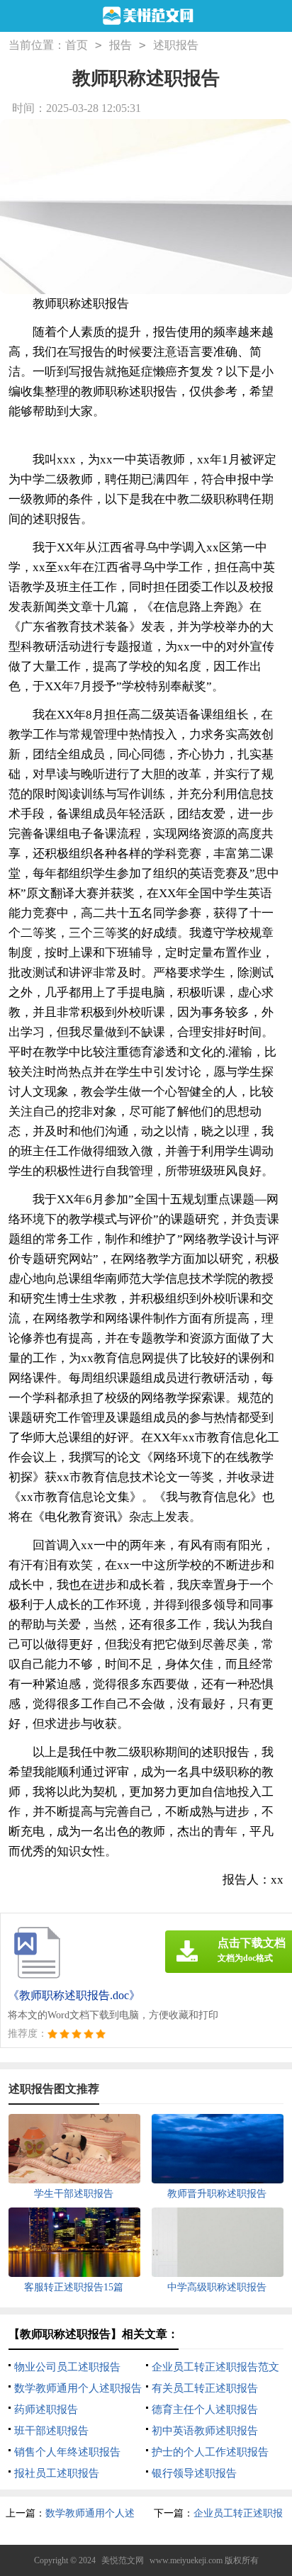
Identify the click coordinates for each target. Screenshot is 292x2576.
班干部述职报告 (51, 2431)
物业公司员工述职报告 (67, 2367)
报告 (120, 45)
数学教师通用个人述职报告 (78, 2388)
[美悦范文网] (146, 17)
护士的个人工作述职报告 (210, 2452)
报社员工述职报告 (57, 2473)
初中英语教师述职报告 (205, 2431)
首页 (77, 45)
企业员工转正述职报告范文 (215, 2367)
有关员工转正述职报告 (205, 2388)
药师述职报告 (46, 2409)
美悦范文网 (123, 2560)
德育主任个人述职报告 (205, 2409)
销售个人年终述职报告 (67, 2452)
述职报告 (176, 45)
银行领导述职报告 (194, 2473)
